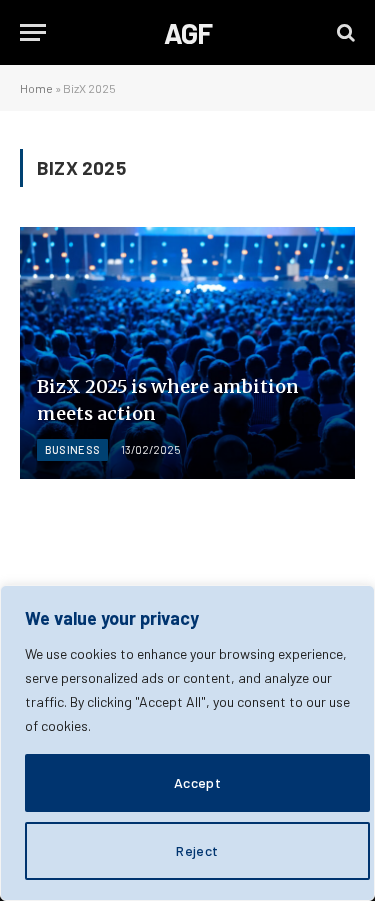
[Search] (344, 32)
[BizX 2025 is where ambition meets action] (187, 352)
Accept (198, 782)
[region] (187, 743)
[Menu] (33, 32)
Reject (197, 850)
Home (36, 88)
